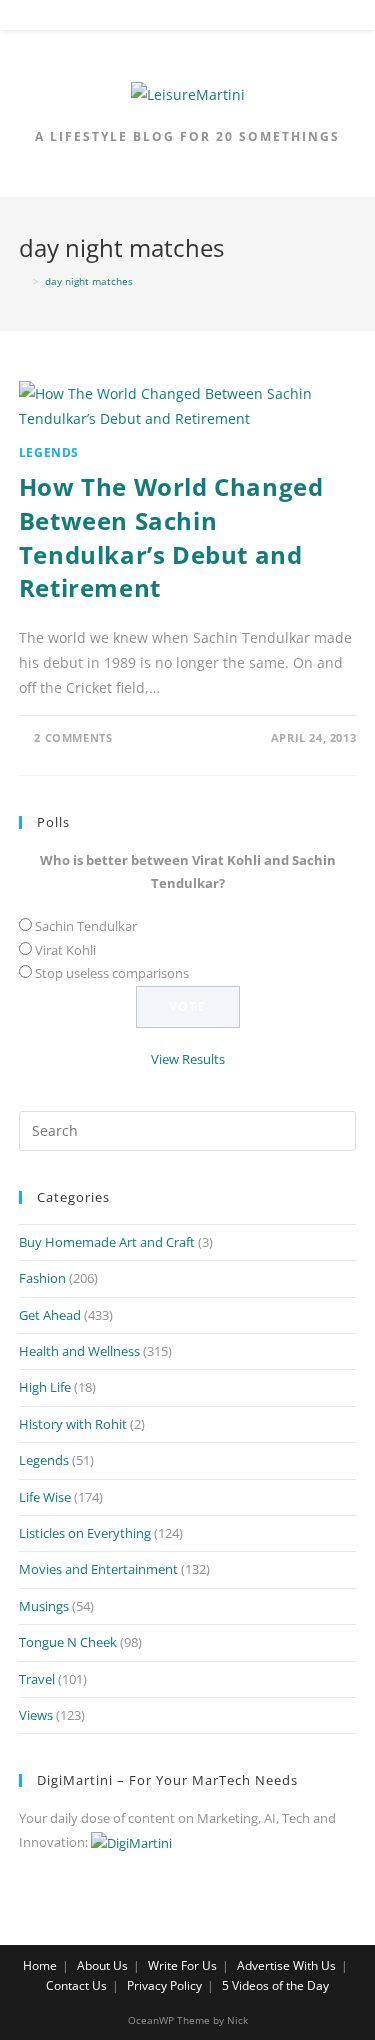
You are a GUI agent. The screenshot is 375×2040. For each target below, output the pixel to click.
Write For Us (182, 1965)
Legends (49, 452)
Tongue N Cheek (68, 1642)
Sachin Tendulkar (86, 926)
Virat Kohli (65, 950)
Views (36, 1715)
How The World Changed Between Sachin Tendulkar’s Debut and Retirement (171, 537)
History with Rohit (73, 1424)
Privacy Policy (164, 1985)
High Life (45, 1387)
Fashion (42, 1278)
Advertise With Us (286, 1965)
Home (40, 1965)
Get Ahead (50, 1315)
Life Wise (45, 1497)
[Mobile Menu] (188, 19)
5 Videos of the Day (275, 1985)
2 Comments (73, 737)
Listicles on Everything (85, 1533)
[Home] (23, 281)
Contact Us (76, 1985)
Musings (44, 1606)
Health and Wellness (79, 1351)
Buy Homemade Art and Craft (107, 1242)
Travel (37, 1679)
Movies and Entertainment (98, 1569)
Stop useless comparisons (112, 973)
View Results (188, 1059)
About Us (102, 1965)
